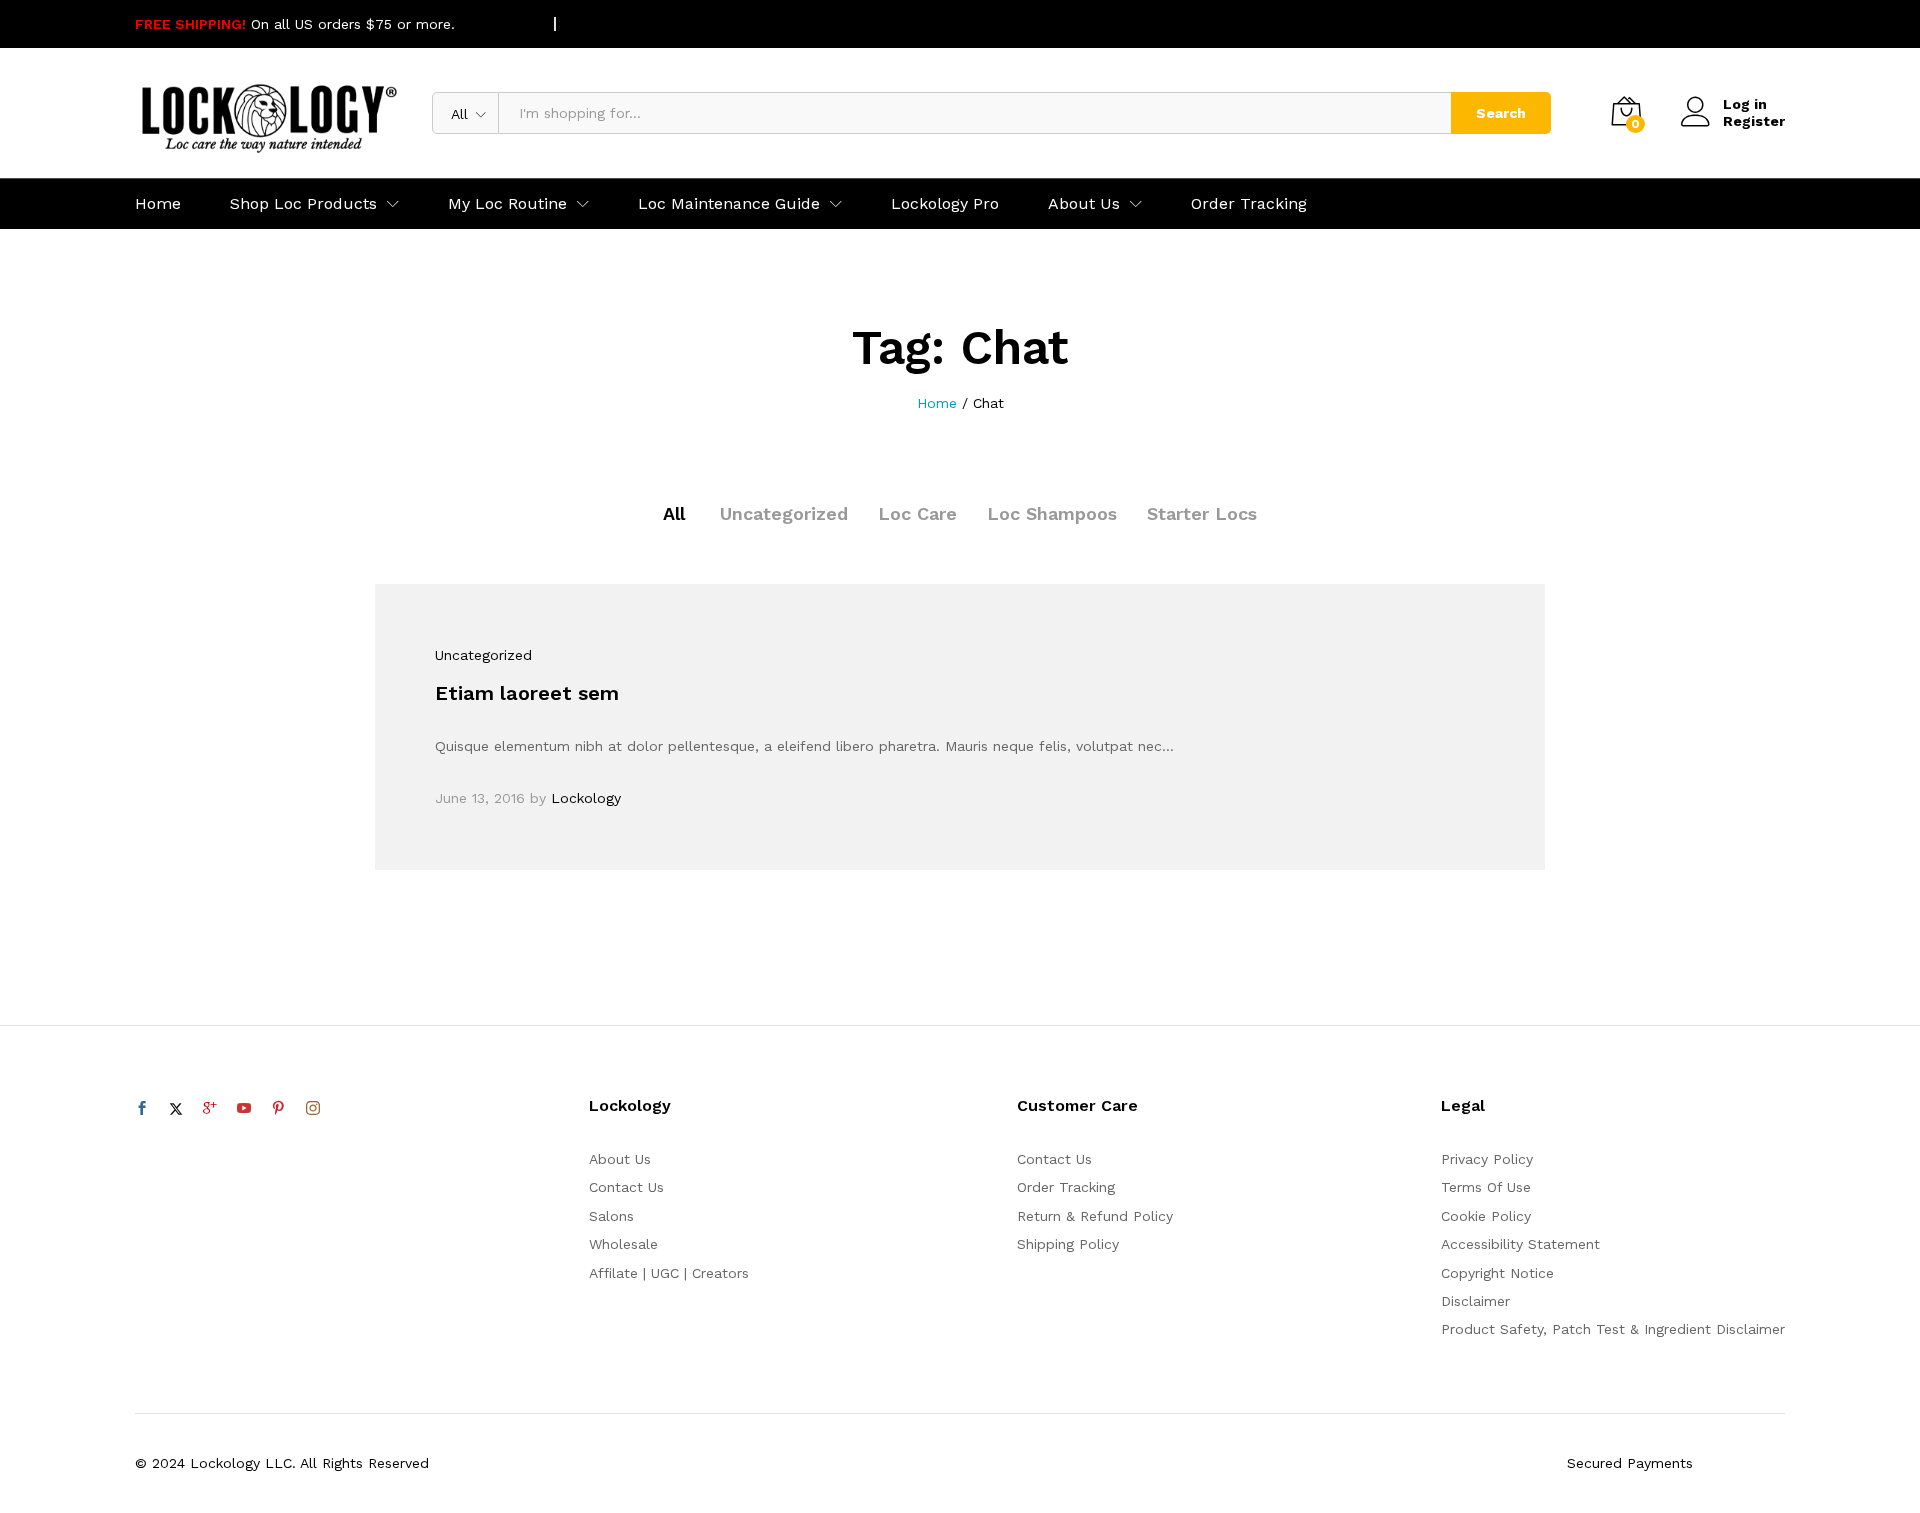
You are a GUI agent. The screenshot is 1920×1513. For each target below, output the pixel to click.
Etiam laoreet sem (527, 693)
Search (1501, 113)
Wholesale (623, 1244)
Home (158, 204)
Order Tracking (1249, 204)
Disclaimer (1475, 1301)
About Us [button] (1084, 204)
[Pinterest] (278, 1109)
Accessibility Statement (1520, 1244)
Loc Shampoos (1052, 513)
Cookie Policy (1486, 1216)
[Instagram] (313, 1109)
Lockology (586, 798)
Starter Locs (1202, 513)
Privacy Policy (1487, 1159)
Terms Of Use (1486, 1187)
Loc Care (917, 513)
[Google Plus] (210, 1109)
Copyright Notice (1497, 1273)
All (674, 513)
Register (1754, 121)
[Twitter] (176, 1109)
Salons (611, 1216)
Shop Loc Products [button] (303, 204)
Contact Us (626, 1187)
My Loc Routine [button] (507, 204)
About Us (620, 1159)
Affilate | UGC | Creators (669, 1273)
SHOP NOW (498, 24)
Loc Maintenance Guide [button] (729, 204)
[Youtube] (244, 1109)
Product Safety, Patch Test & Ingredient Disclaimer (1613, 1329)
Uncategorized (784, 513)
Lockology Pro (945, 204)
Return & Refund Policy (1095, 1216)
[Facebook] (142, 1109)
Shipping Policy (1068, 1244)
